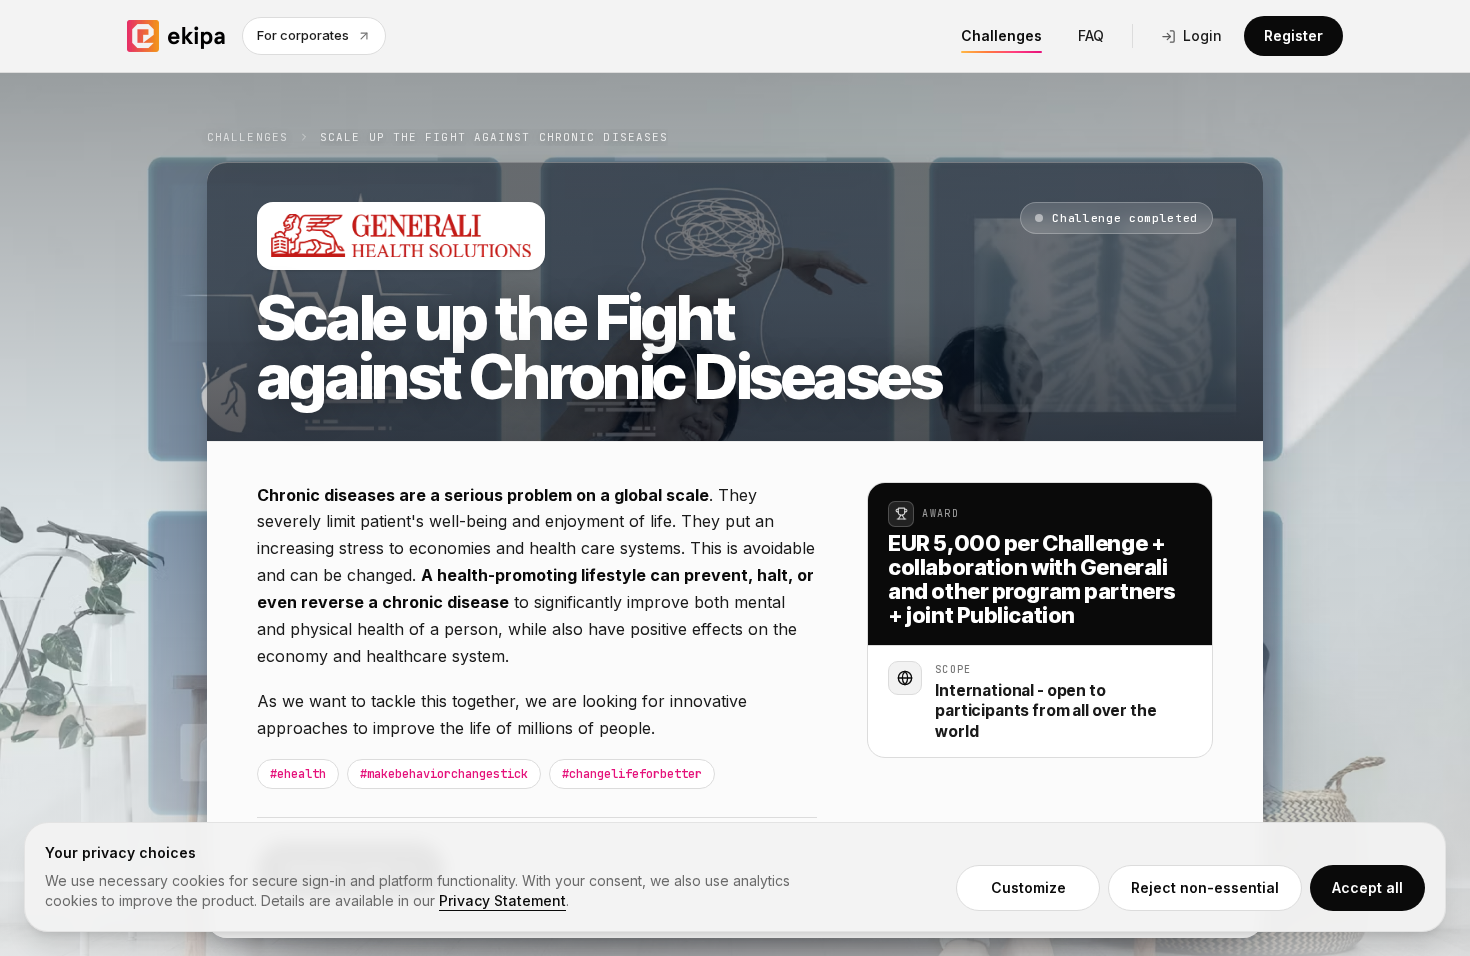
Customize (1028, 887)
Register (1293, 35)
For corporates (303, 35)
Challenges (1001, 35)
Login (1202, 35)
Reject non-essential (1205, 887)
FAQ (1091, 35)
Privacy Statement (502, 900)
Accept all (1367, 887)
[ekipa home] (176, 36)
